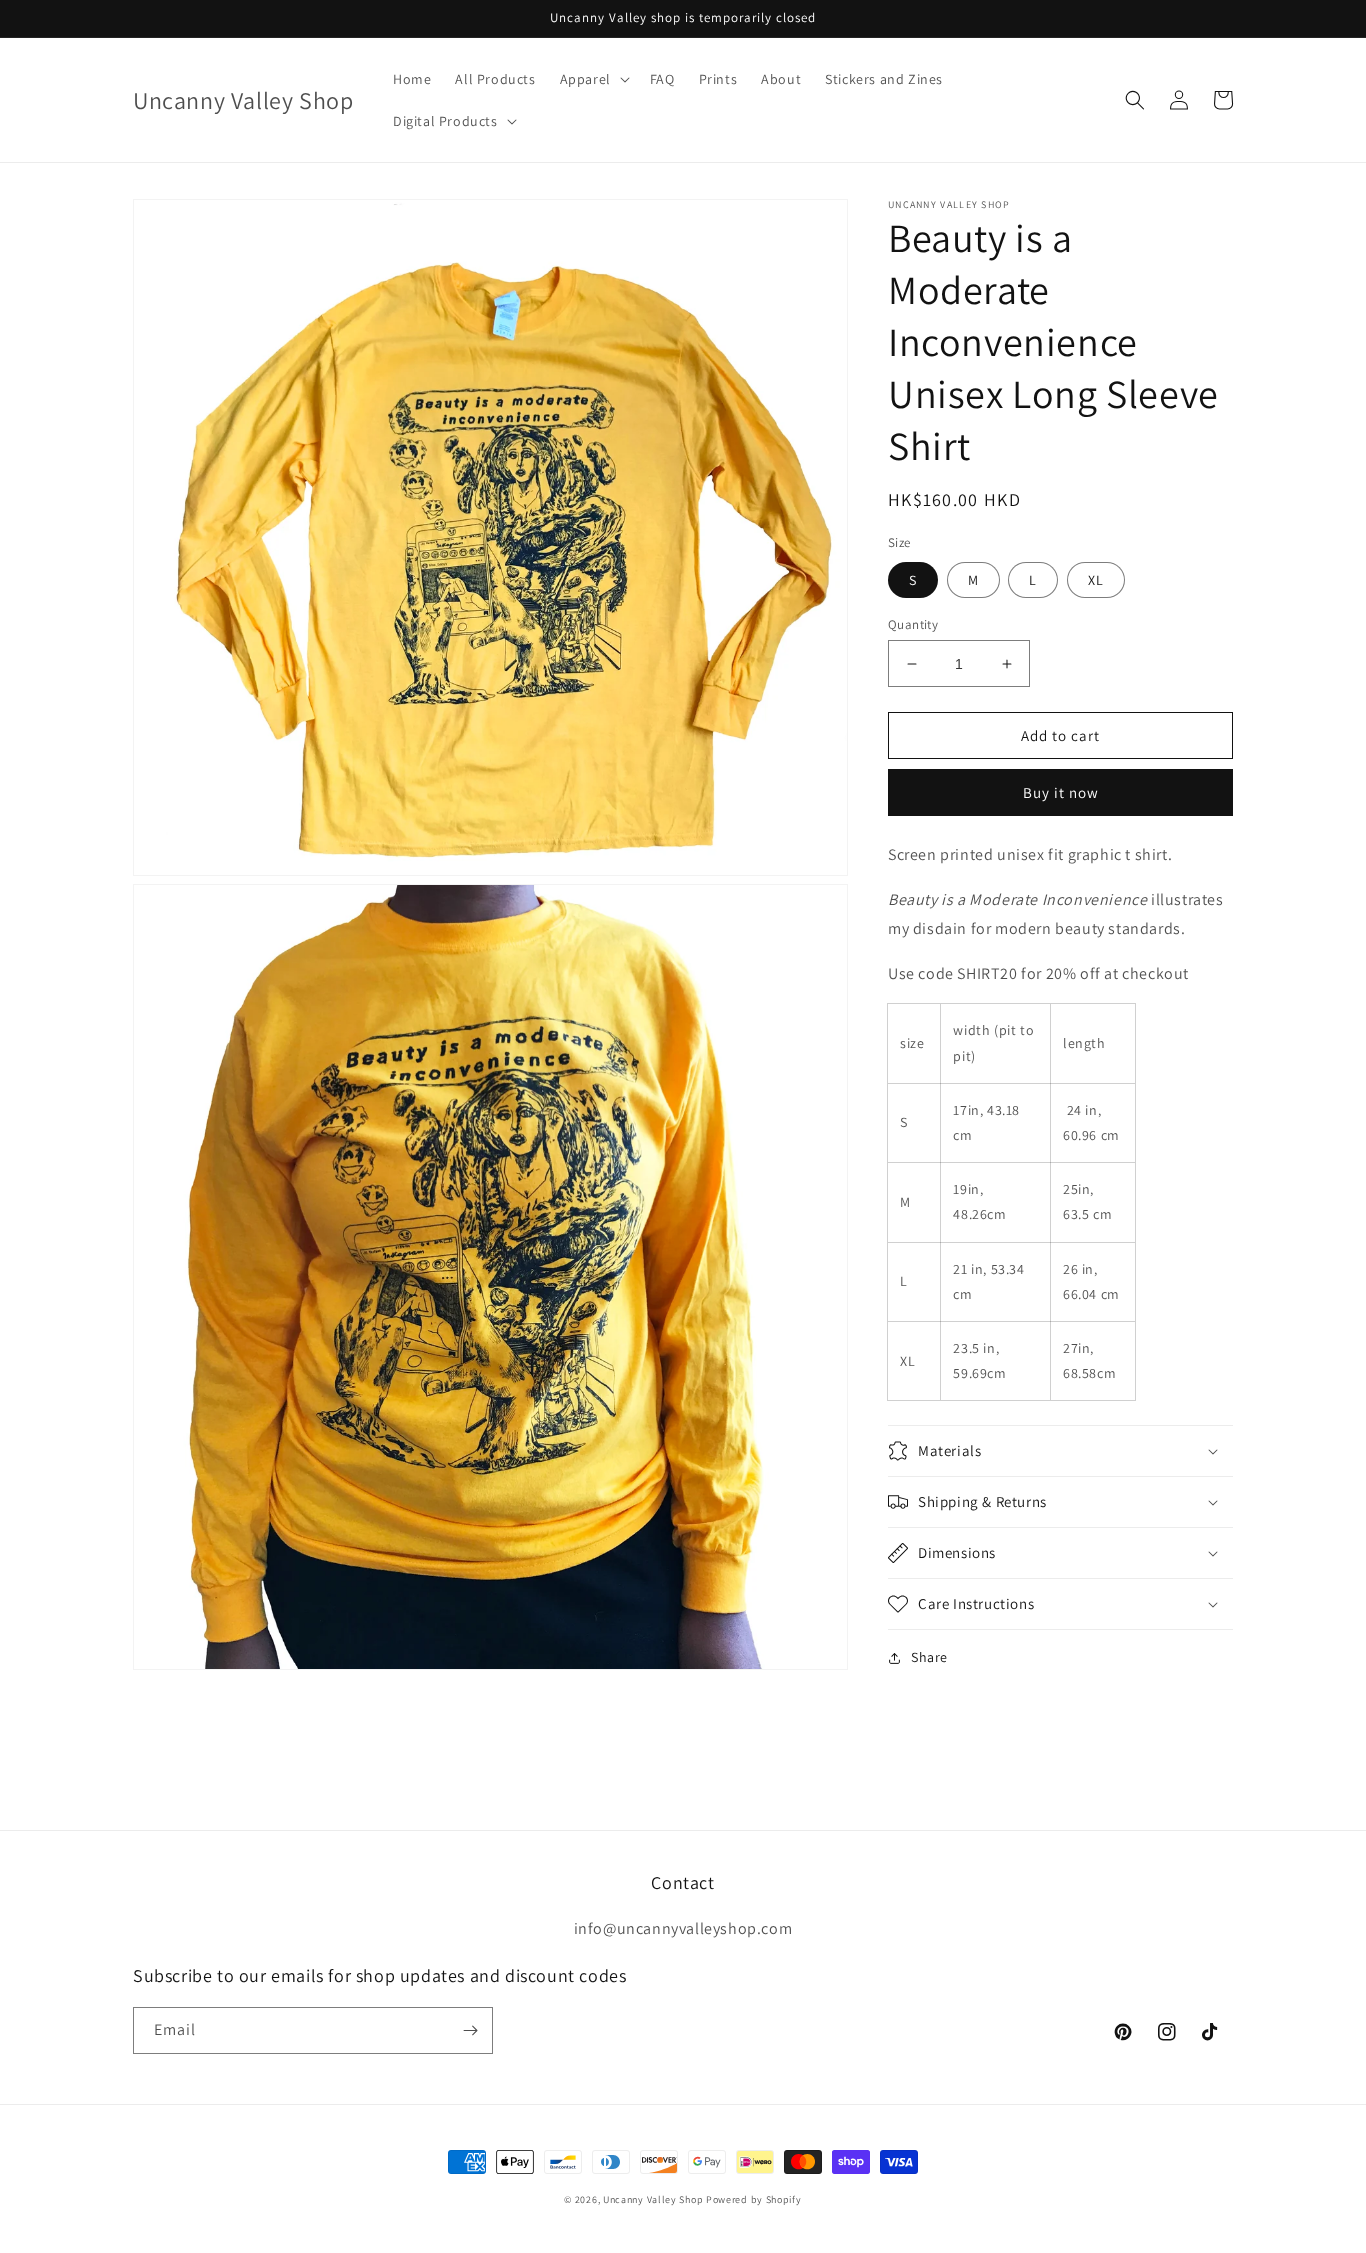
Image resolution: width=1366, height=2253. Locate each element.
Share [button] (929, 1657)
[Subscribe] (470, 2030)
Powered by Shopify (754, 2199)
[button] (593, 79)
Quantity (913, 624)
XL (1096, 580)
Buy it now (1061, 792)
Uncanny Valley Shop (653, 2199)
